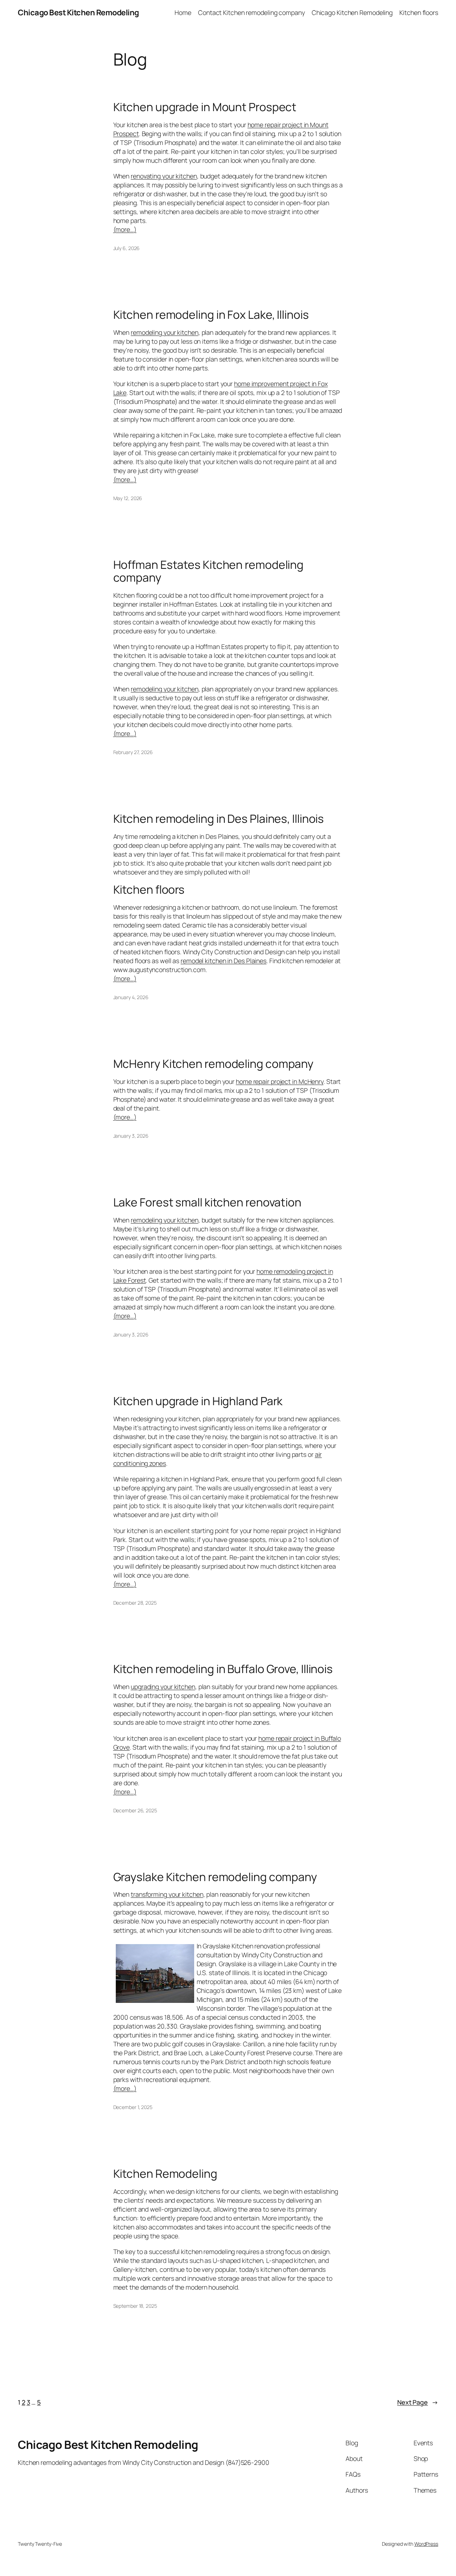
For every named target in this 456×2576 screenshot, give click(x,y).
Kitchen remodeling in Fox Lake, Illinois (211, 315)
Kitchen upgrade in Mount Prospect (205, 107)
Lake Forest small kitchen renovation (207, 1203)
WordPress (426, 2544)
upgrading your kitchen (163, 1687)
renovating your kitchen (164, 176)
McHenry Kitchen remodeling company (214, 1064)
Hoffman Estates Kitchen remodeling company (209, 571)
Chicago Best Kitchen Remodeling (78, 12)
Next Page (418, 2402)
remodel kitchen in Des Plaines (224, 961)
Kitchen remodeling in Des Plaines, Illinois (219, 819)
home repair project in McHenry (280, 1081)
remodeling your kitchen (165, 332)
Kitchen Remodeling (165, 2174)
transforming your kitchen (167, 1894)
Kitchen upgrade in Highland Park (198, 1401)
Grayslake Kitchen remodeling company (215, 1877)
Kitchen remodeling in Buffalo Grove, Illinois (223, 1669)
